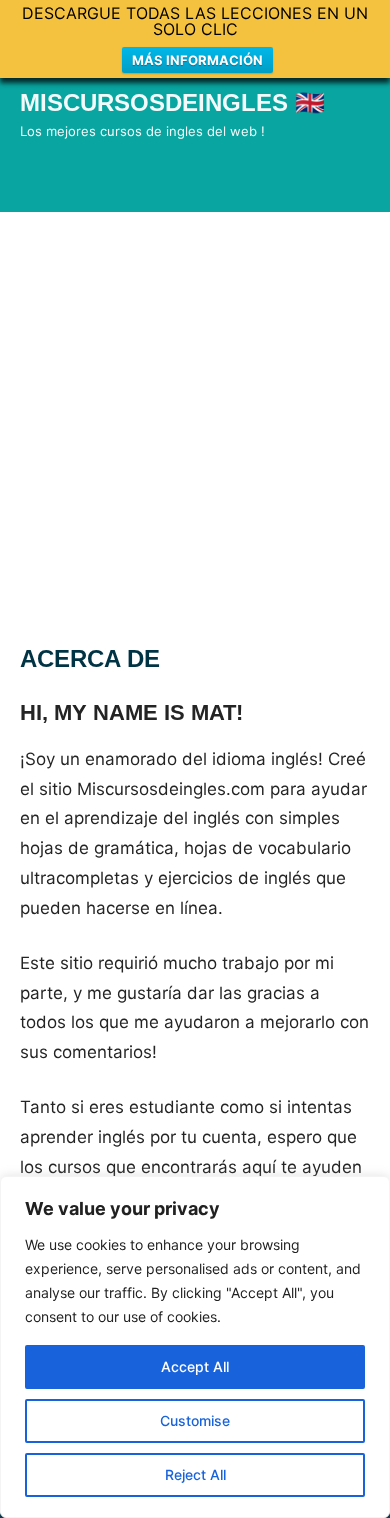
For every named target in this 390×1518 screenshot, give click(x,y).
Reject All (195, 1474)
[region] (195, 1347)
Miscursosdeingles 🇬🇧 (172, 102)
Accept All (195, 1366)
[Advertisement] (195, 417)
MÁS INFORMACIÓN (197, 60)
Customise (195, 1420)
